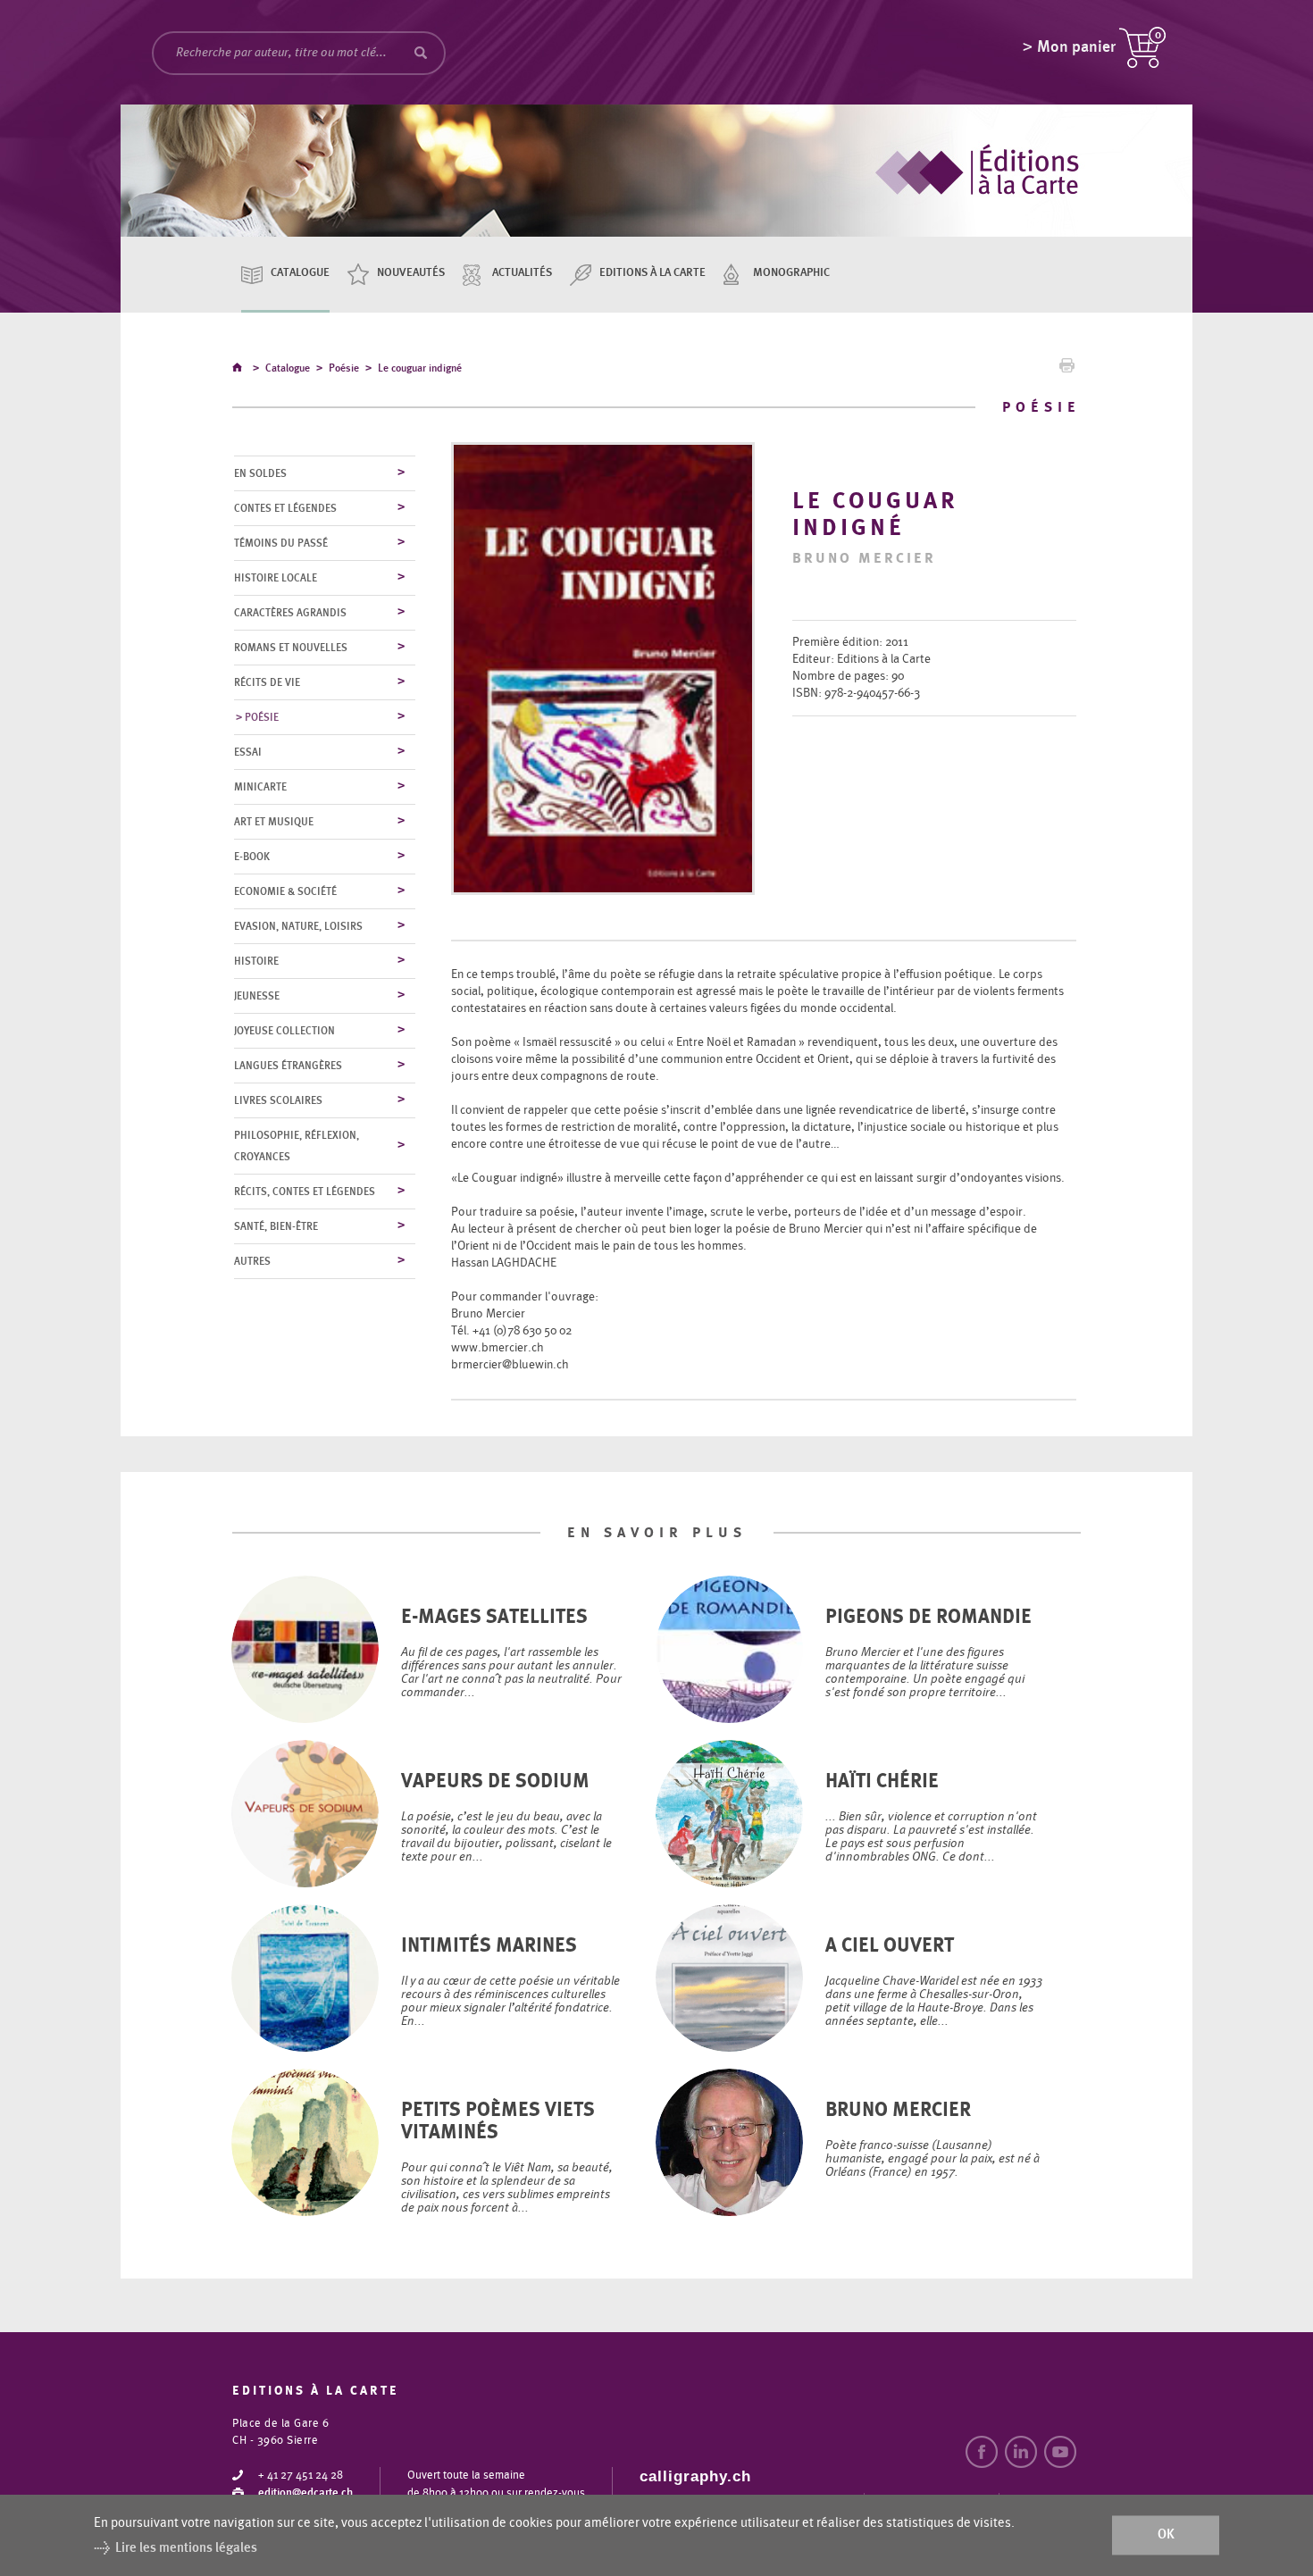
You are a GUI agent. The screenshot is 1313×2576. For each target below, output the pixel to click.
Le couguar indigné (420, 368)
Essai (248, 752)
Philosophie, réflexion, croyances (297, 1146)
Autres (252, 1261)
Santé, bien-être (276, 1226)
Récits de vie (267, 682)
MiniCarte (260, 787)
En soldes (260, 473)
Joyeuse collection (284, 1031)
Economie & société (285, 891)
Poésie (344, 368)
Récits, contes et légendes (305, 1192)
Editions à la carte (652, 273)
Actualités (522, 273)
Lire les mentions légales (186, 2548)
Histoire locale (276, 578)
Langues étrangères (288, 1066)
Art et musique (274, 822)
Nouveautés (411, 273)
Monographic (791, 273)
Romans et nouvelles (291, 648)
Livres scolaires (278, 1100)
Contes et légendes (285, 508)
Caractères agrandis (290, 613)
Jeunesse (257, 996)
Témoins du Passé (281, 543)
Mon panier (1076, 47)
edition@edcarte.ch (305, 2493)
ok (1166, 2535)
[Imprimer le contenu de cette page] (1067, 370)
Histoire (256, 961)
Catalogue (300, 273)
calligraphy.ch (695, 2476)
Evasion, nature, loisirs (298, 926)
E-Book (252, 857)
